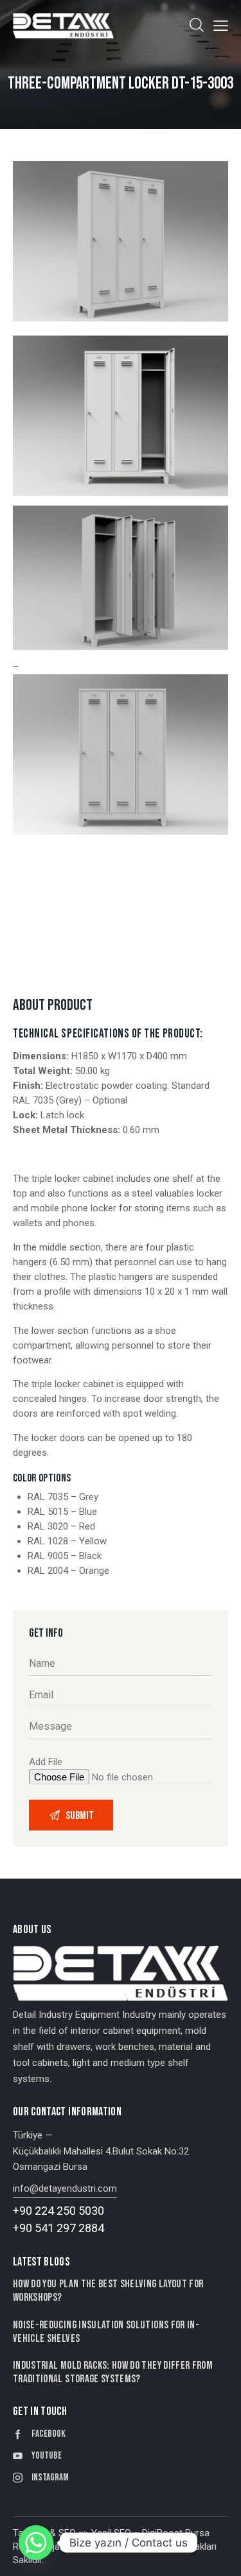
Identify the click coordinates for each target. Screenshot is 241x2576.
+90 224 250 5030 (58, 2211)
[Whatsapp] (36, 2543)
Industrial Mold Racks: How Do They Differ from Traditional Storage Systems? (113, 2372)
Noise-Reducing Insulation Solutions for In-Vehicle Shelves (106, 2332)
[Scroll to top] (220, 2555)
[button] (221, 25)
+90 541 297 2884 (58, 2228)
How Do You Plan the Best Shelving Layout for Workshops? (108, 2291)
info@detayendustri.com (65, 2188)
